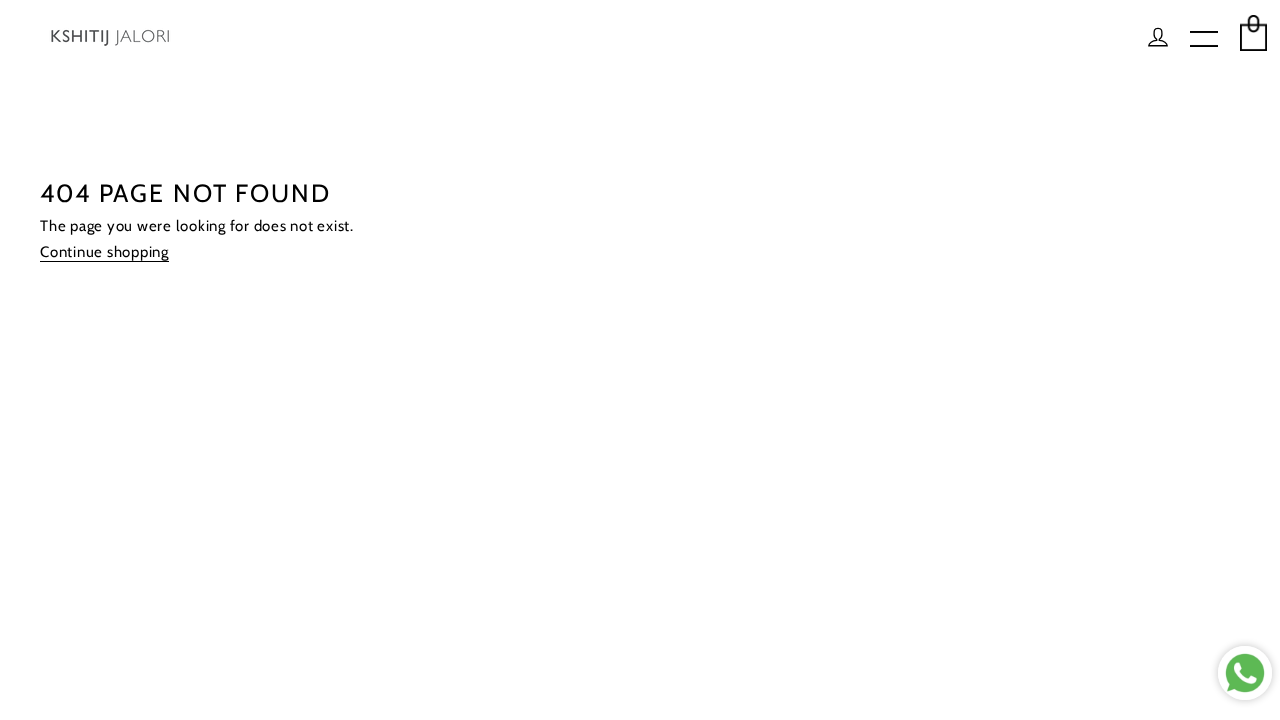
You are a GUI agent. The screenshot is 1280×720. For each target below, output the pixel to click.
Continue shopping (104, 252)
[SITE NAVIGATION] (1204, 40)
